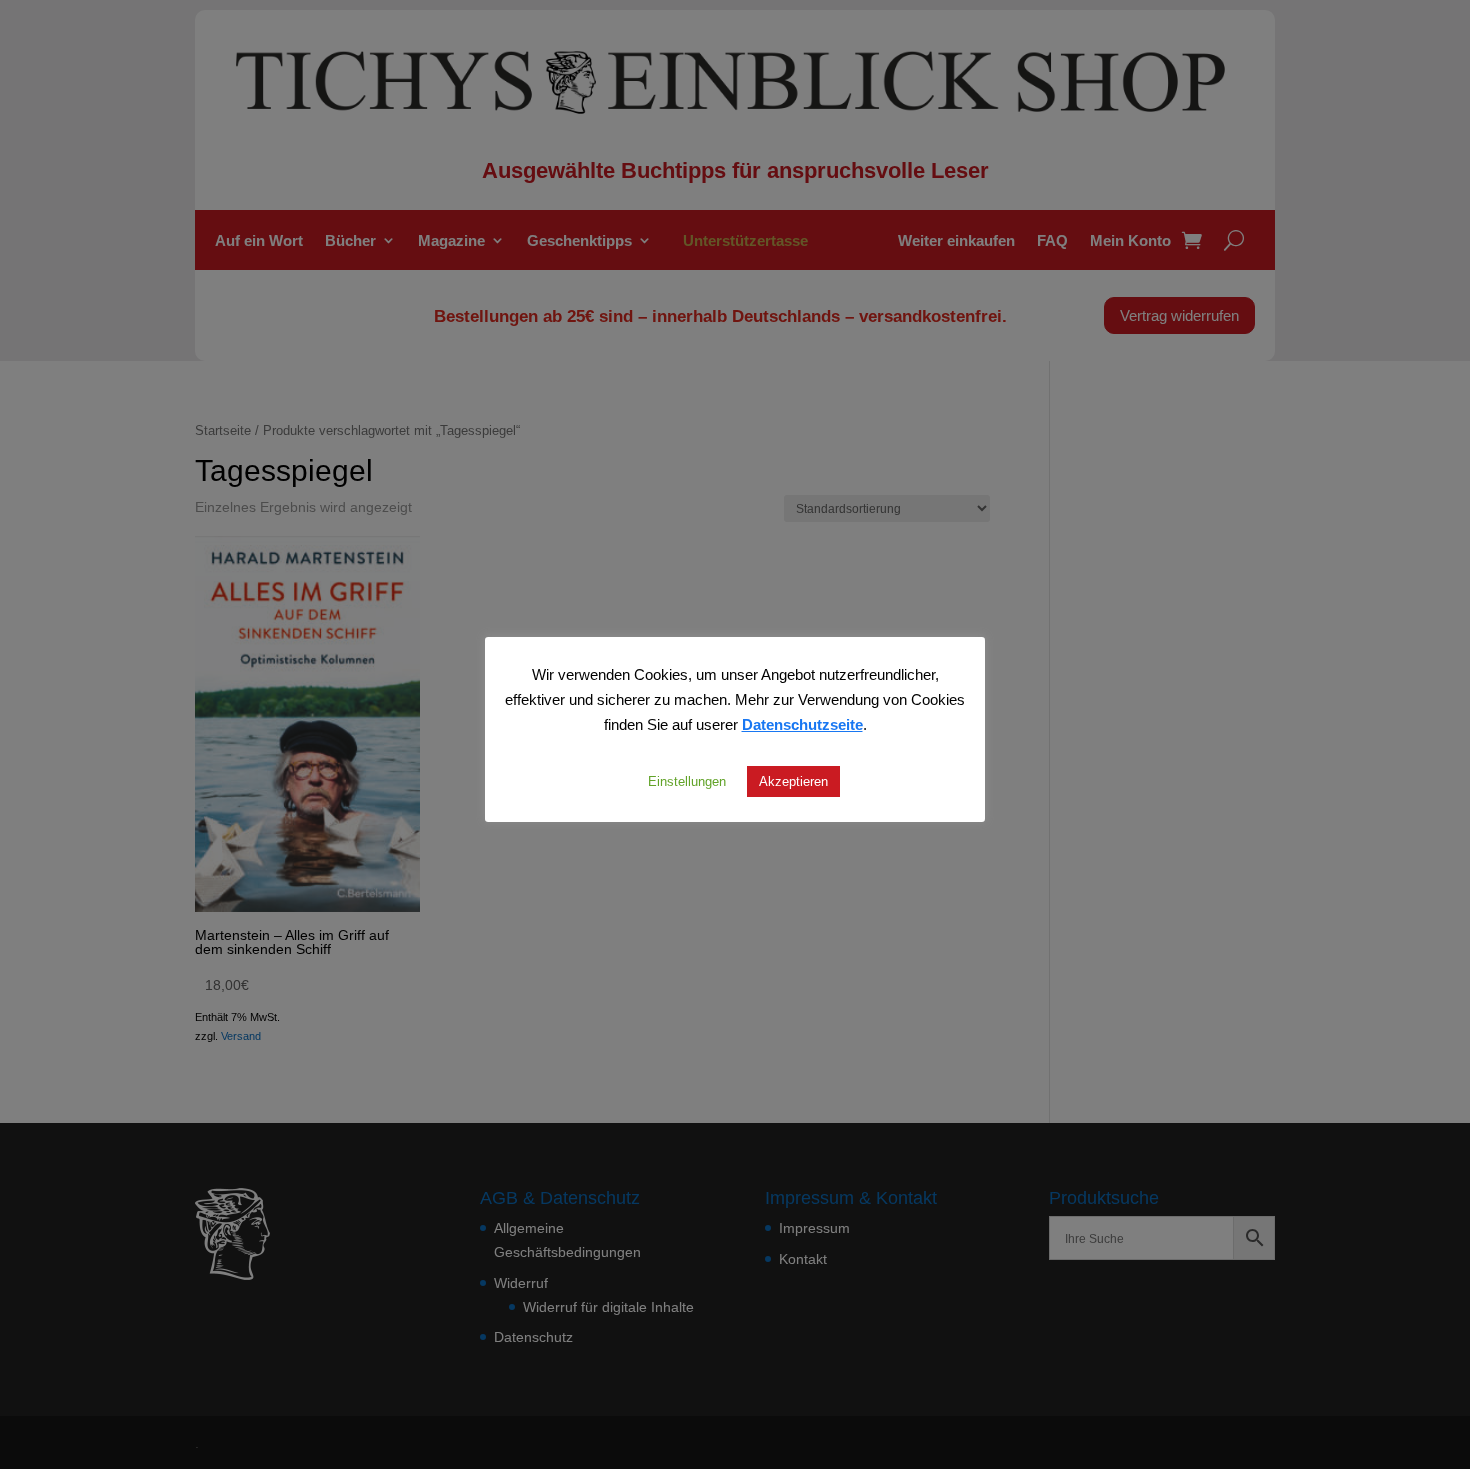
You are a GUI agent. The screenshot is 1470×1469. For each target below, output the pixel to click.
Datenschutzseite (802, 724)
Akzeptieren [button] (793, 781)
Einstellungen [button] (687, 781)
